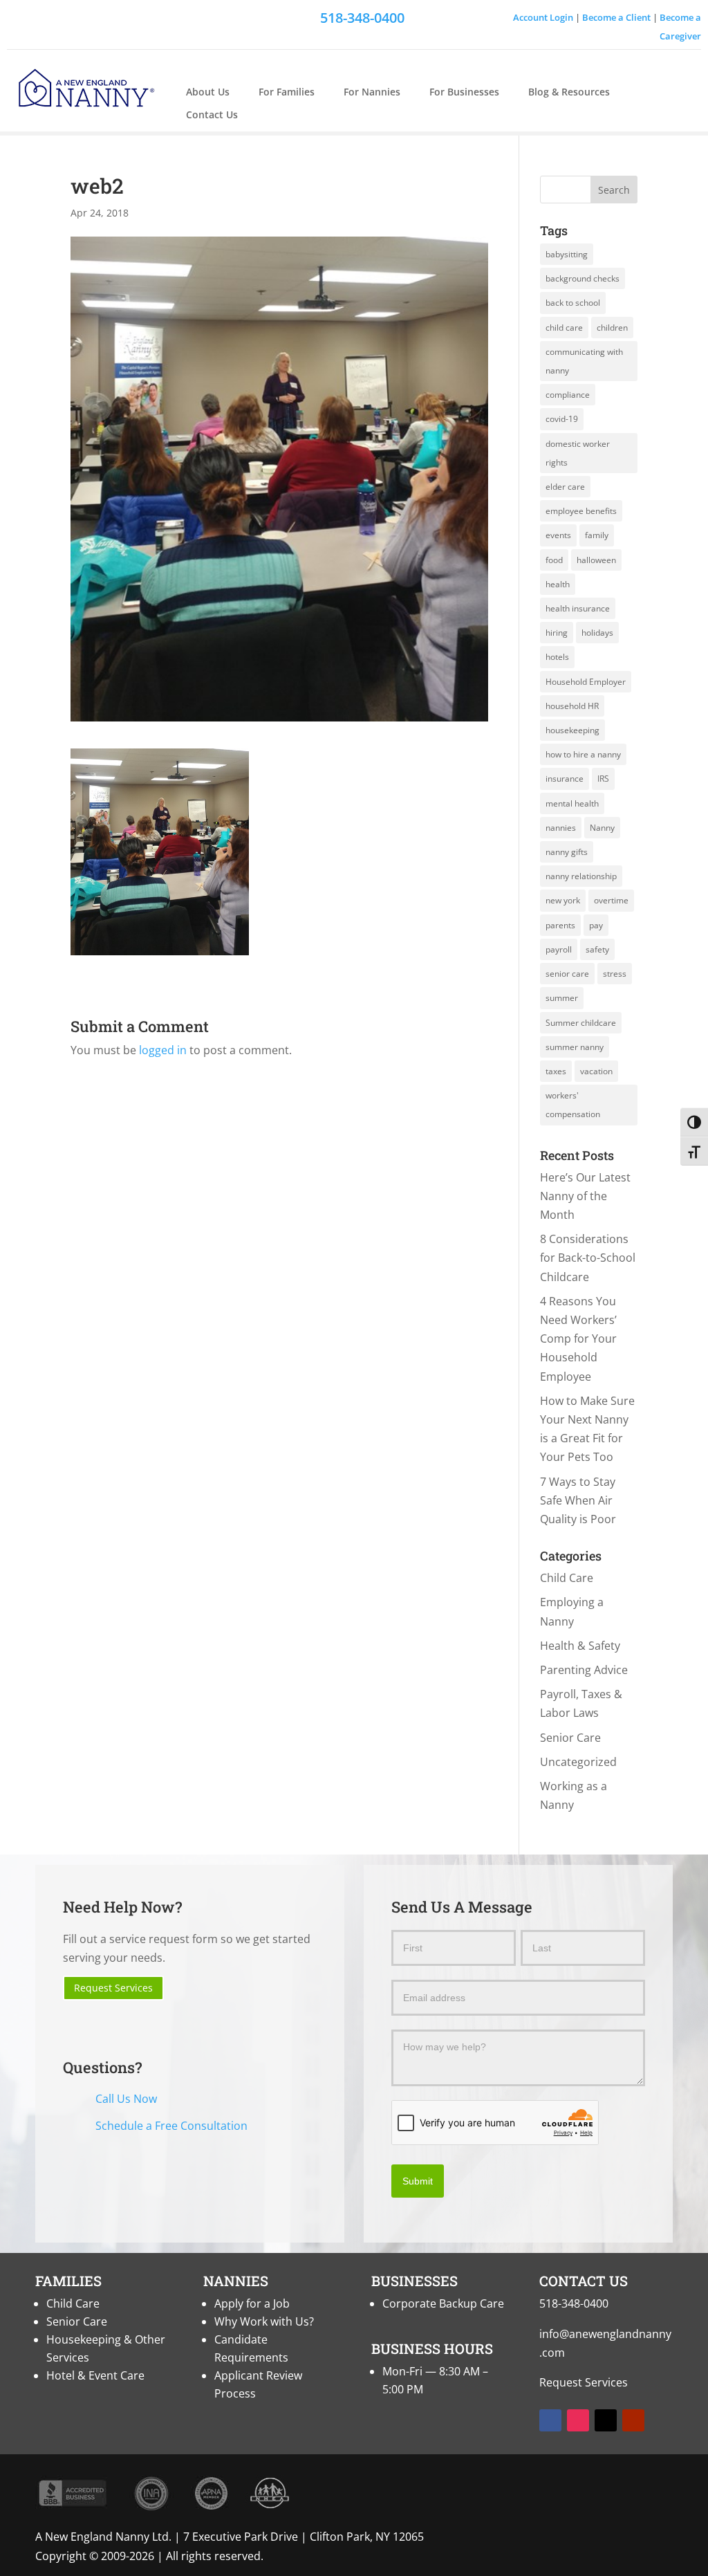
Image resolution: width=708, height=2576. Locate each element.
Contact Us (212, 115)
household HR (572, 706)
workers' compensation (573, 1105)
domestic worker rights (578, 453)
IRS (603, 779)
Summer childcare (581, 1023)
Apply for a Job (252, 2303)
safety (597, 949)
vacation (596, 1071)
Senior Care (570, 1738)
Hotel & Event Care (95, 2375)
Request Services (113, 1988)
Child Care (567, 1578)
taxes (556, 1071)
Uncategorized (578, 1762)
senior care (567, 974)
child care (564, 328)
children (612, 328)
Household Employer (586, 682)
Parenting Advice (584, 1670)
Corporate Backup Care (443, 2303)
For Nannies (372, 92)
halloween (596, 560)
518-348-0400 (574, 2303)
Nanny (602, 828)
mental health (572, 803)
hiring (557, 633)
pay (596, 925)
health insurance (578, 608)
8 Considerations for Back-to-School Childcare (588, 1258)
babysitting (567, 254)
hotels (557, 657)
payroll (559, 949)
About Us (208, 92)
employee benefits (581, 511)
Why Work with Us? (264, 2321)
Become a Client (616, 17)
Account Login (543, 17)
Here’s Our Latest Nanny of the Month (585, 1196)
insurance (565, 779)
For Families (287, 92)
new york (563, 900)
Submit (418, 2181)
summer (562, 998)
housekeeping (572, 730)
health (558, 584)
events (558, 535)
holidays (597, 633)
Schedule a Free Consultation (171, 2126)
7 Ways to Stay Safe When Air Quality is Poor (578, 1500)
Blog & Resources (569, 92)
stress (615, 974)
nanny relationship (581, 876)
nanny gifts (567, 852)
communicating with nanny (584, 361)
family (597, 535)
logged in (163, 1050)
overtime (611, 900)
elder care (565, 487)
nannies (561, 828)
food (554, 560)
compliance (568, 395)
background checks (583, 278)
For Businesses (464, 92)
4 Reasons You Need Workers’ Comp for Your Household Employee (578, 1339)
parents (560, 925)
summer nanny (575, 1047)
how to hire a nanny (583, 754)
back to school (573, 303)
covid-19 (562, 419)
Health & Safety (580, 1646)
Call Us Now (126, 2099)
